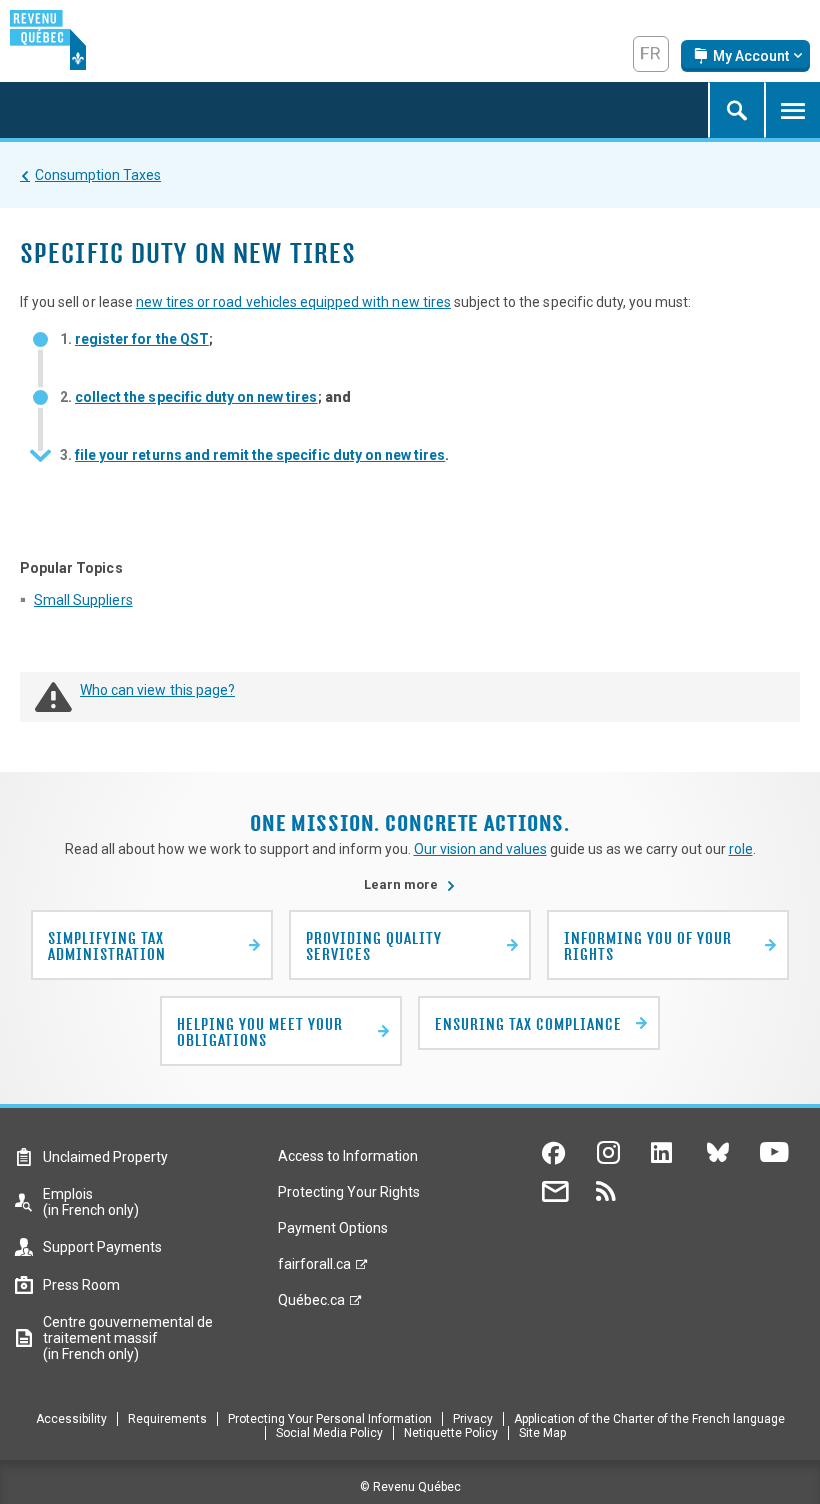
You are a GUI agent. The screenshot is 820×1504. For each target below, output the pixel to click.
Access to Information (348, 1156)
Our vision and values (480, 849)
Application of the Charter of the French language (649, 1419)
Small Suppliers (83, 600)
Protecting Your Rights (349, 1192)
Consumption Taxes (98, 175)
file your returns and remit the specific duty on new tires (260, 455)
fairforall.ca (314, 1269)
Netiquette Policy (451, 1433)
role (741, 849)
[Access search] (736, 110)
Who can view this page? (157, 690)
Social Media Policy (329, 1433)
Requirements (167, 1419)
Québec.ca (311, 1305)
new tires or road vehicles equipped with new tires (293, 302)
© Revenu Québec (410, 1487)
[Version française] (651, 54)
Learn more (410, 884)
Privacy (473, 1419)
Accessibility (71, 1419)
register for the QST (142, 339)
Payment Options (333, 1228)
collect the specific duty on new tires (196, 397)
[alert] (745, 56)
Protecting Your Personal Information (330, 1419)
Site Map (542, 1433)
